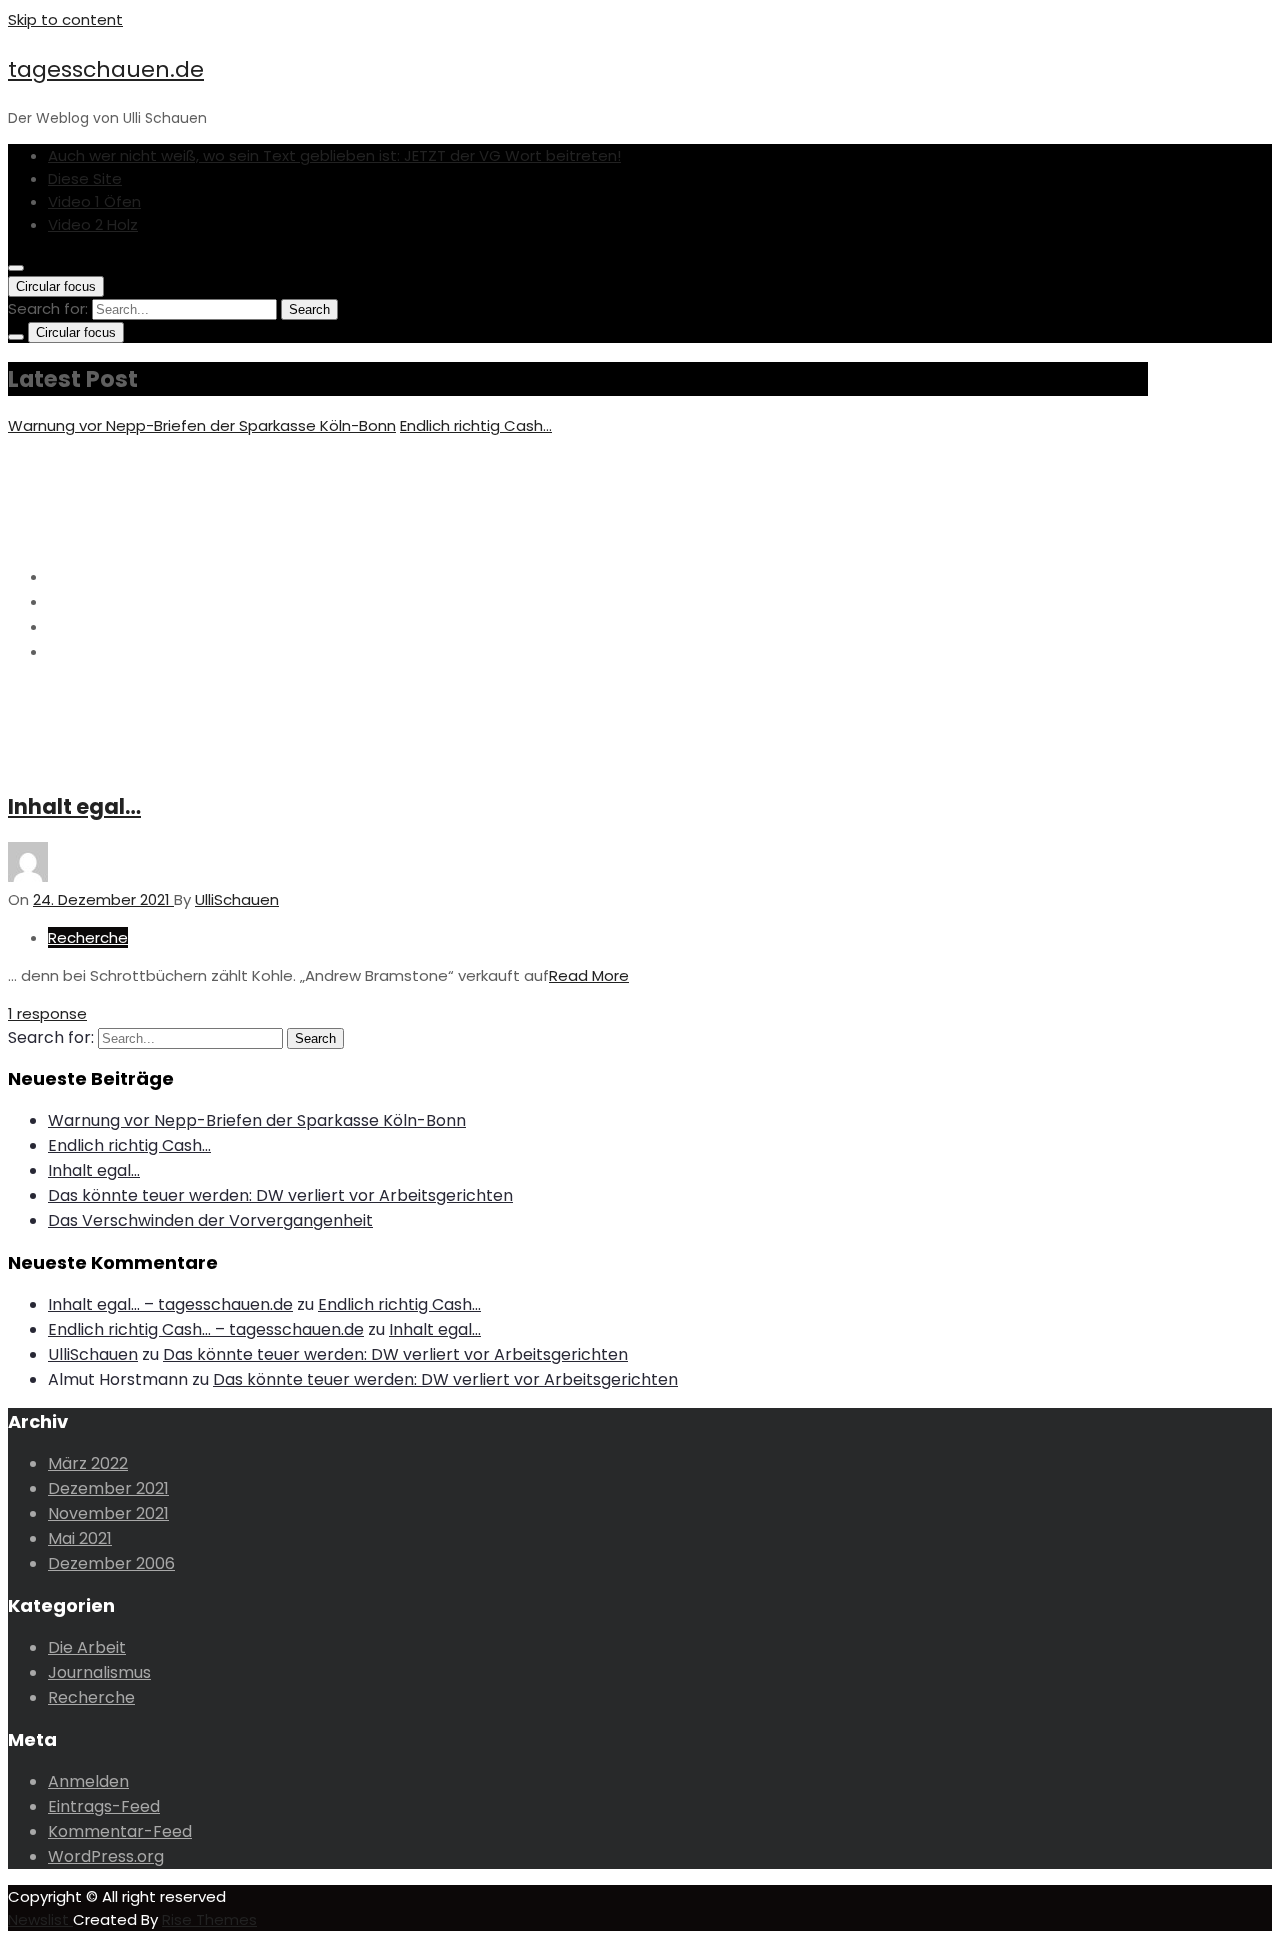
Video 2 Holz (93, 224)
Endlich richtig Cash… (476, 425)
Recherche (88, 937)
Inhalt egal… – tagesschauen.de (170, 1304)
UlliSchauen (93, 1354)
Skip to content (65, 19)
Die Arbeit (87, 1647)
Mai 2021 (80, 1538)
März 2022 (88, 1463)
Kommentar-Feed (120, 1831)
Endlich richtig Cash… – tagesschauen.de (206, 1329)
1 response (47, 1013)
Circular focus (56, 286)
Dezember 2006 (111, 1563)
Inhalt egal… (74, 806)
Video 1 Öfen (94, 201)
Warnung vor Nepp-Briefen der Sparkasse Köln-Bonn (202, 425)
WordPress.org (106, 1856)
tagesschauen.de (106, 69)
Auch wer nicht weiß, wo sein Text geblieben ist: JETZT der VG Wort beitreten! (334, 155)
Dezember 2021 (108, 1488)
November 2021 (108, 1513)
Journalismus (99, 1672)
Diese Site (85, 178)
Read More (589, 975)
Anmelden (88, 1781)
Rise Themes (209, 1919)
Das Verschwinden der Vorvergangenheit (210, 1220)
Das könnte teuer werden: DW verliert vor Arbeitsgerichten (280, 1195)
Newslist (40, 1919)
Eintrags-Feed (104, 1806)
